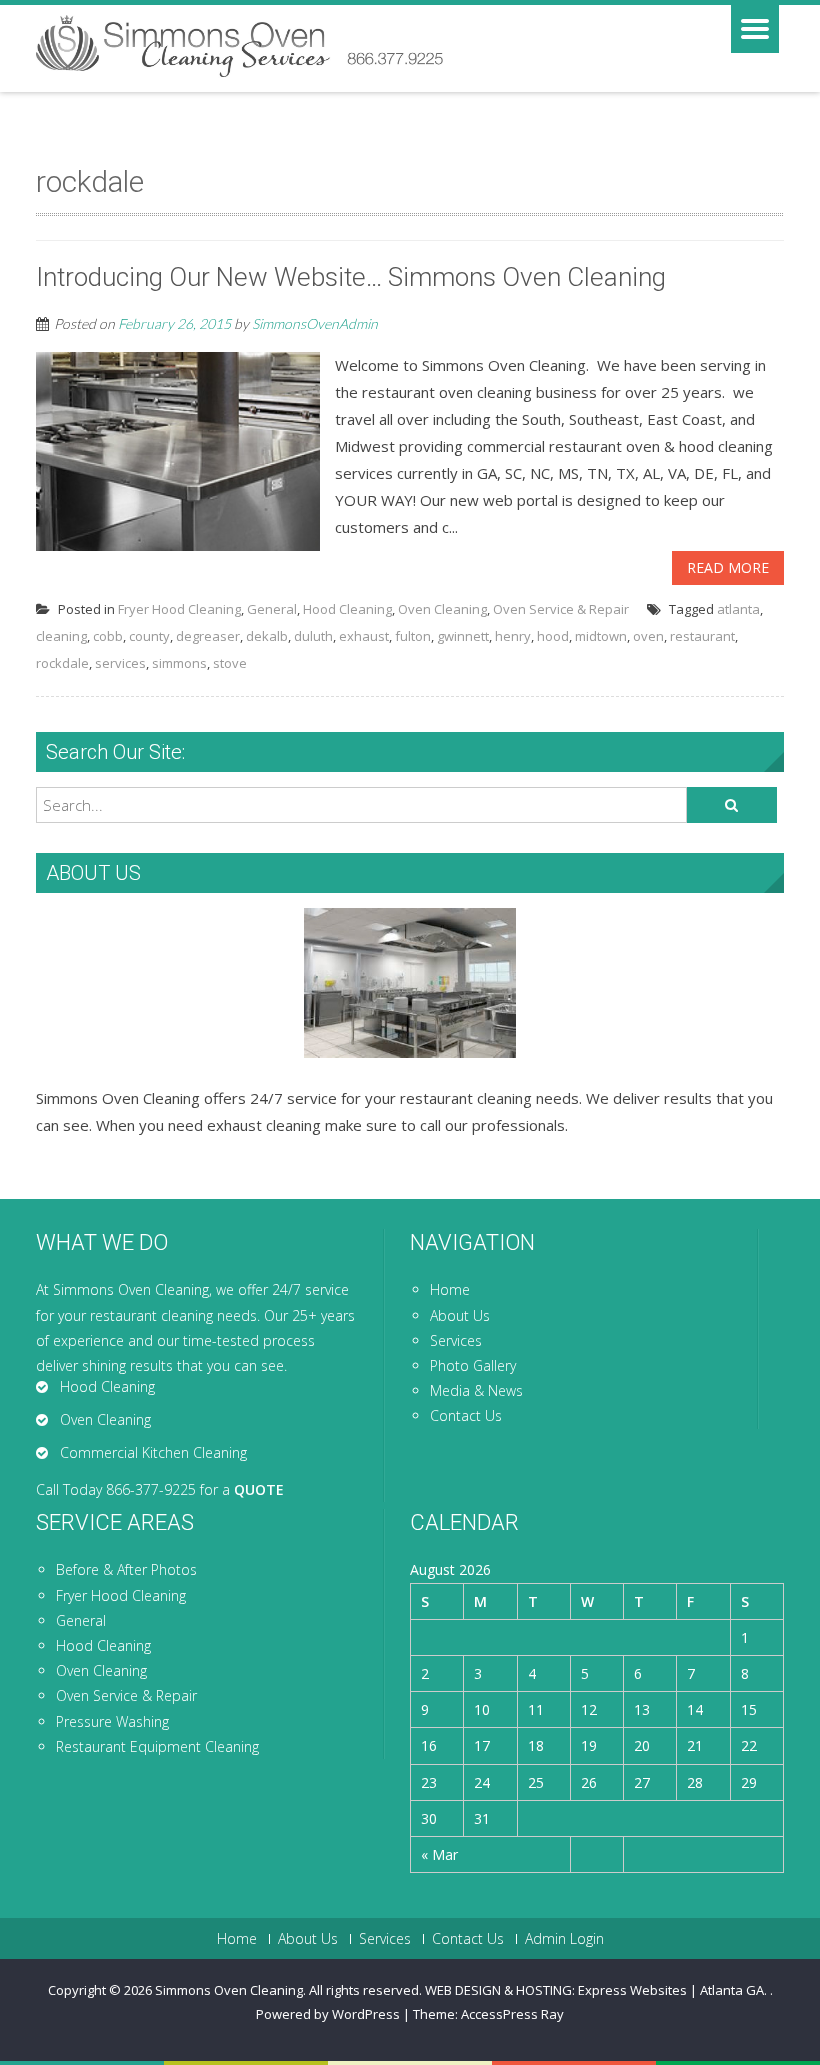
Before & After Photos (126, 1569)
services (120, 663)
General (272, 609)
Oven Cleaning (442, 609)
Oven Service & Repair (561, 609)
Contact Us (466, 1415)
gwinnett (463, 636)
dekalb (267, 636)
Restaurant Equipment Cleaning (157, 1746)
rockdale (62, 663)
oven (648, 636)
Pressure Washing (112, 1721)
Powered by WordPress (328, 2014)
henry (513, 636)
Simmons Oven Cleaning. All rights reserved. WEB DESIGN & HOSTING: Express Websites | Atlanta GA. (462, 1990)
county (149, 636)
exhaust (364, 636)
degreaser (208, 636)
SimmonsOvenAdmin (315, 323)
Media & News (476, 1390)
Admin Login (564, 1939)
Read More (728, 567)
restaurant (702, 636)
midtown (601, 636)
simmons (179, 663)
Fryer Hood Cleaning (179, 609)
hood (553, 636)
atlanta (738, 609)
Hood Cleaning (347, 609)
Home (450, 1289)
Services (456, 1340)
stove (230, 663)
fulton (413, 636)
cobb (108, 636)
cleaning (61, 636)
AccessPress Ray (512, 2014)
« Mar (439, 1854)
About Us (460, 1315)
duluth (313, 636)
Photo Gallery (473, 1365)
